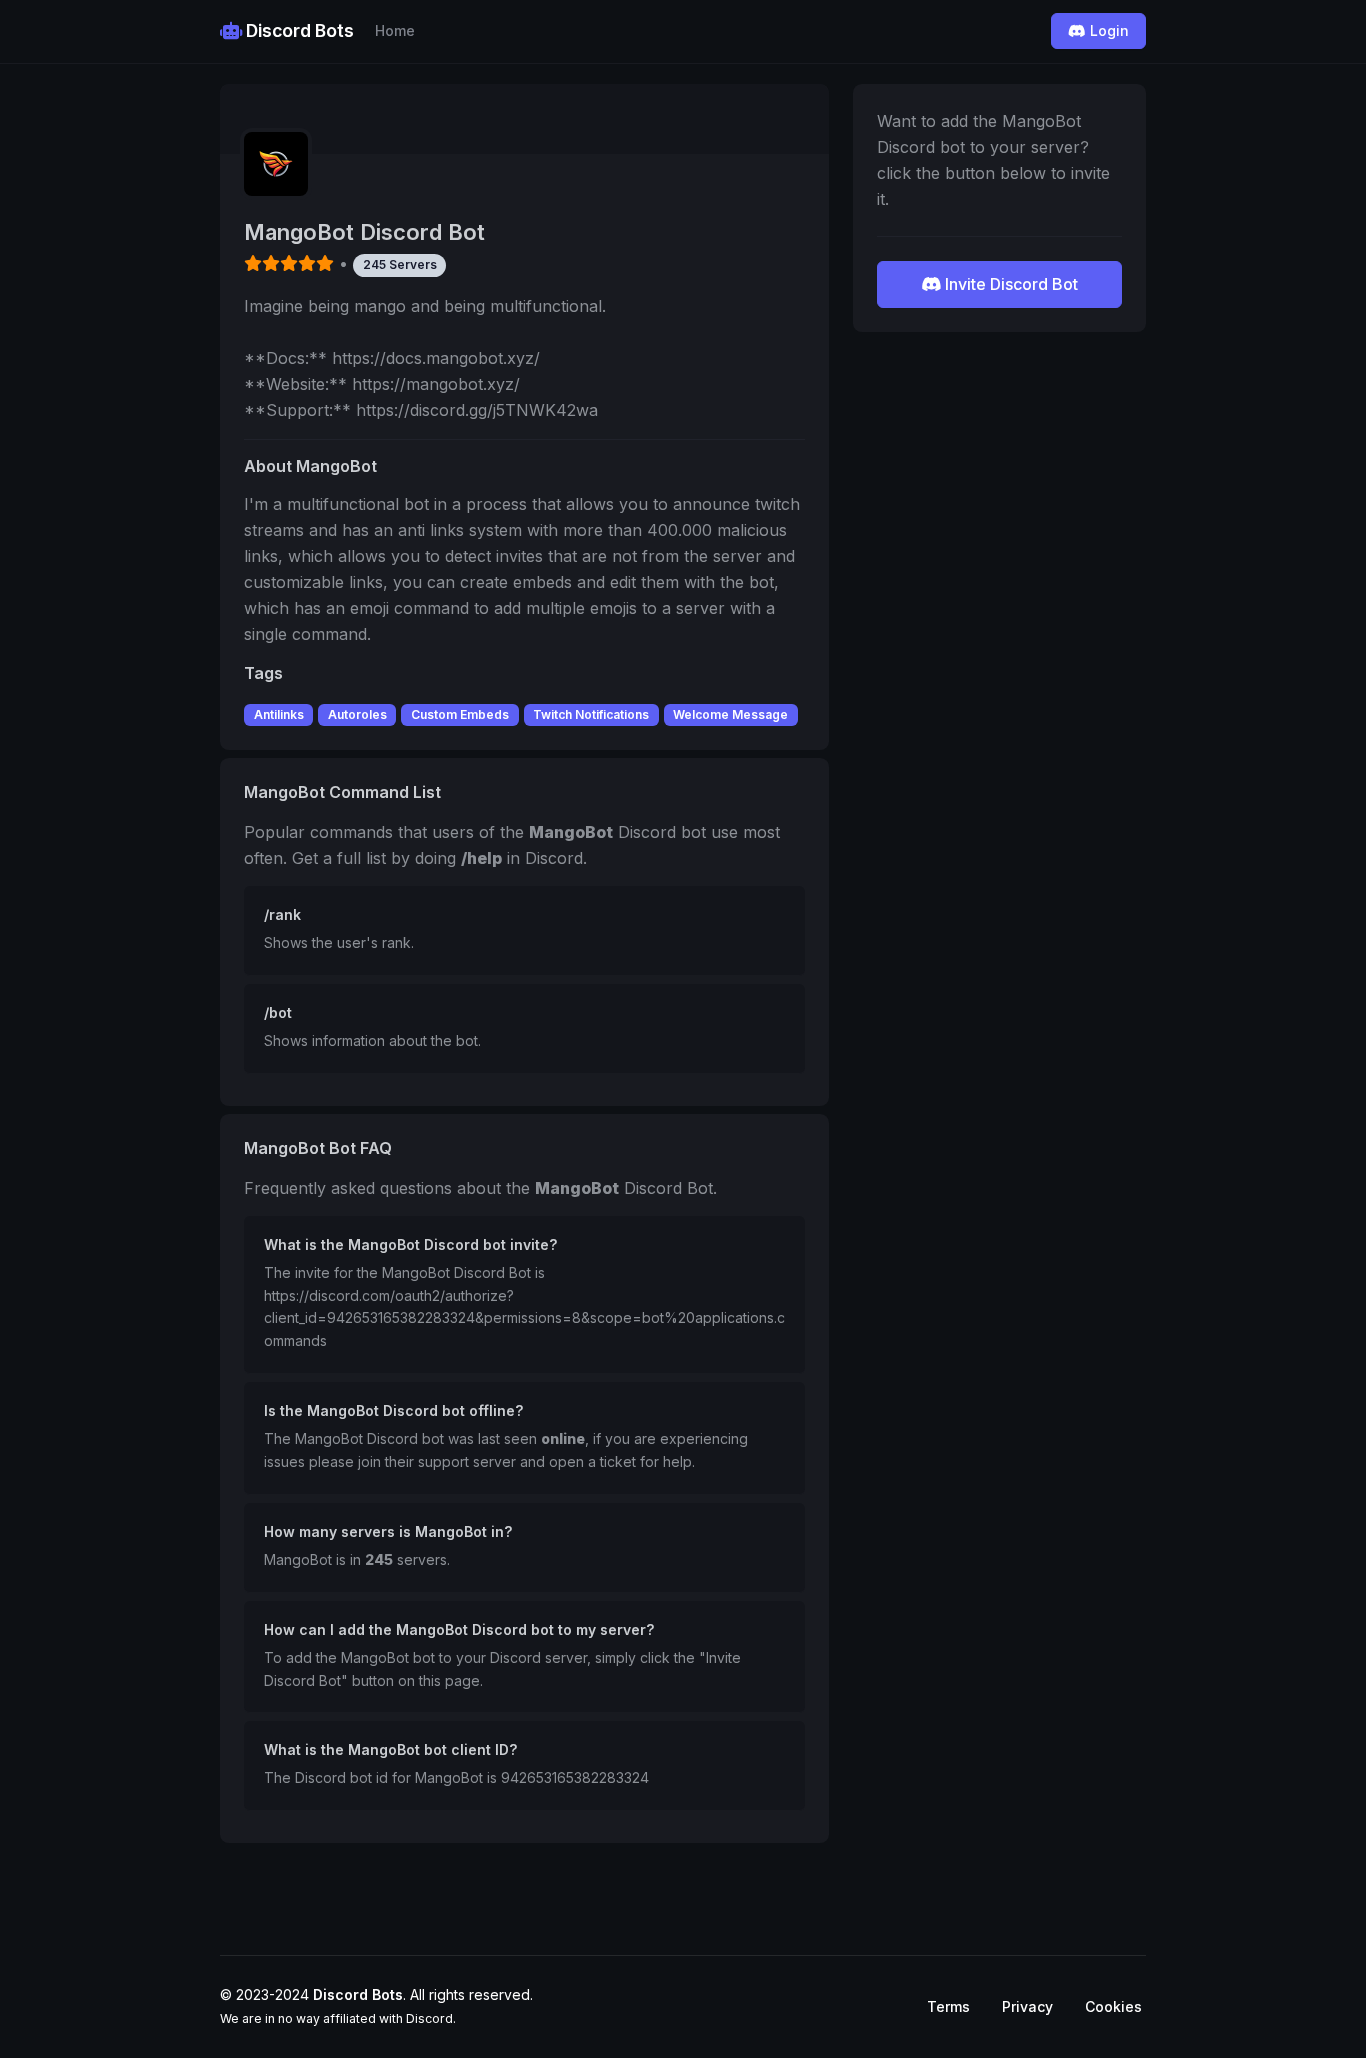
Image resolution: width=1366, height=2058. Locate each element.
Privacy (1027, 2006)
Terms (948, 2006)
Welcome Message (730, 714)
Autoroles (357, 714)
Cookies (1113, 2006)
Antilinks (279, 714)
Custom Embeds (460, 714)
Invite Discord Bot (1009, 284)
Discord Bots (298, 30)
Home (395, 30)
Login (1107, 30)
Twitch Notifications (591, 714)
